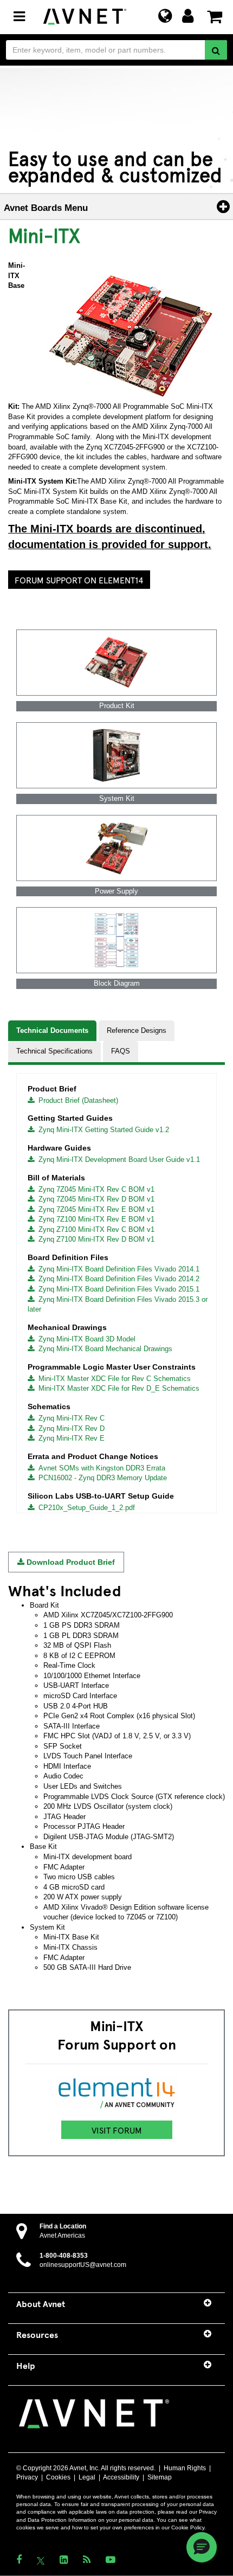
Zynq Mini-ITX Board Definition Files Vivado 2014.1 (117, 1269)
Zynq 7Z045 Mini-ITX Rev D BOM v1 (94, 1199)
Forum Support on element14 (79, 580)
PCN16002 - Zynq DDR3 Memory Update (101, 1478)
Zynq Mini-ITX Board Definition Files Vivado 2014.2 (117, 1279)
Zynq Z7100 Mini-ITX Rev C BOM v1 (94, 1229)
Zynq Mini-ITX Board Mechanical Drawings (103, 1349)
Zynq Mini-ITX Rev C (69, 1418)
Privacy (27, 2477)
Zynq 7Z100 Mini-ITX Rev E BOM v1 (94, 1219)
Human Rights (185, 2468)
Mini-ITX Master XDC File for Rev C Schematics (112, 1379)
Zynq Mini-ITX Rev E (69, 1438)
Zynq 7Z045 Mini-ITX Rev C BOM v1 (94, 1189)
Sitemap (160, 2477)
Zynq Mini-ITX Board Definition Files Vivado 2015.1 (117, 1289)
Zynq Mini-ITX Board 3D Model (85, 1339)
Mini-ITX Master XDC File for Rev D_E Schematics (117, 1388)
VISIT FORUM (117, 2130)
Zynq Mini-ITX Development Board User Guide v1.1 (117, 1159)
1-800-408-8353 (64, 2256)
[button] (202, 2547)
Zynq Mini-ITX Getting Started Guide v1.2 (102, 1130)
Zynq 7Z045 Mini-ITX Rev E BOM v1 (94, 1209)
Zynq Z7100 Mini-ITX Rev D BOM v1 (94, 1239)
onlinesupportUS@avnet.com (83, 2265)
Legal (87, 2477)
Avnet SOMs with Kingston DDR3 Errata (100, 1468)
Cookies (58, 2477)
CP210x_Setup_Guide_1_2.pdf (85, 1508)
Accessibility (121, 2477)
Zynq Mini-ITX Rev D (69, 1428)
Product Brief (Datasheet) (76, 1100)
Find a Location (63, 2226)
